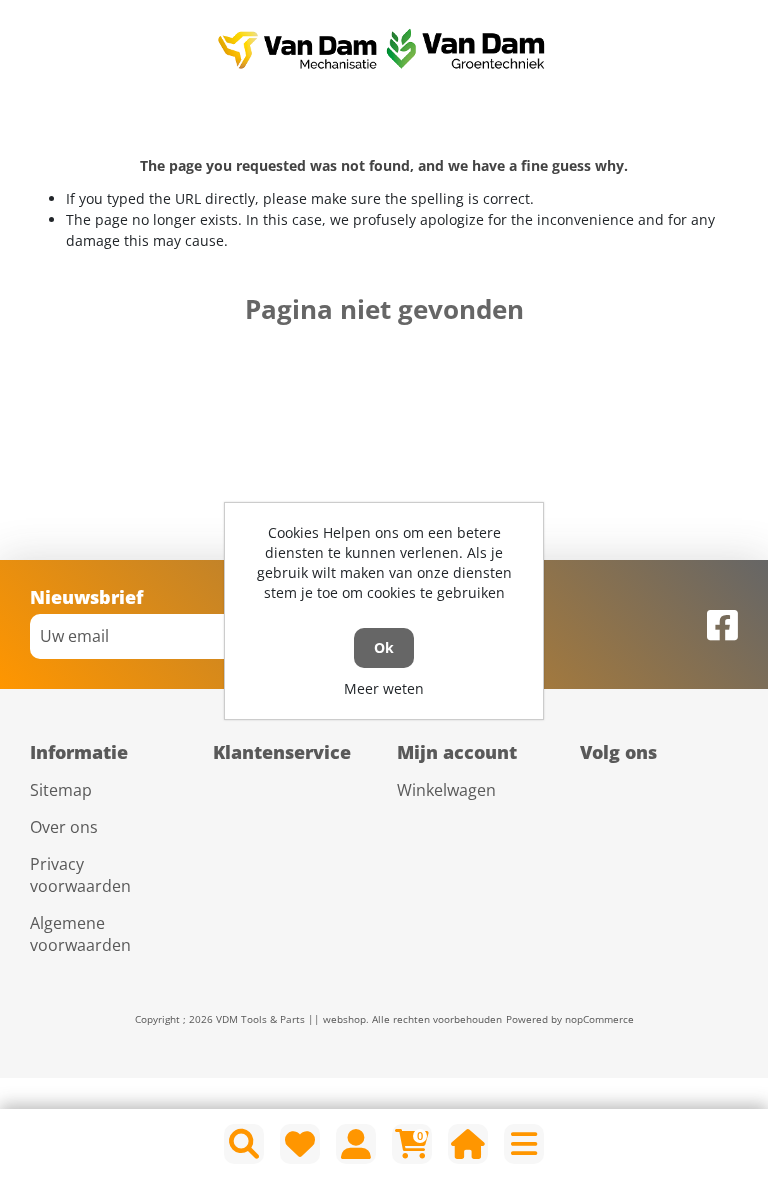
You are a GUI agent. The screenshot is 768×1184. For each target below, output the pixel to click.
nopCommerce (599, 1019)
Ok (384, 647)
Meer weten (384, 688)
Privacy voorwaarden (80, 875)
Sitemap (61, 790)
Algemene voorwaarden (80, 934)
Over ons (64, 827)
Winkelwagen (446, 790)
